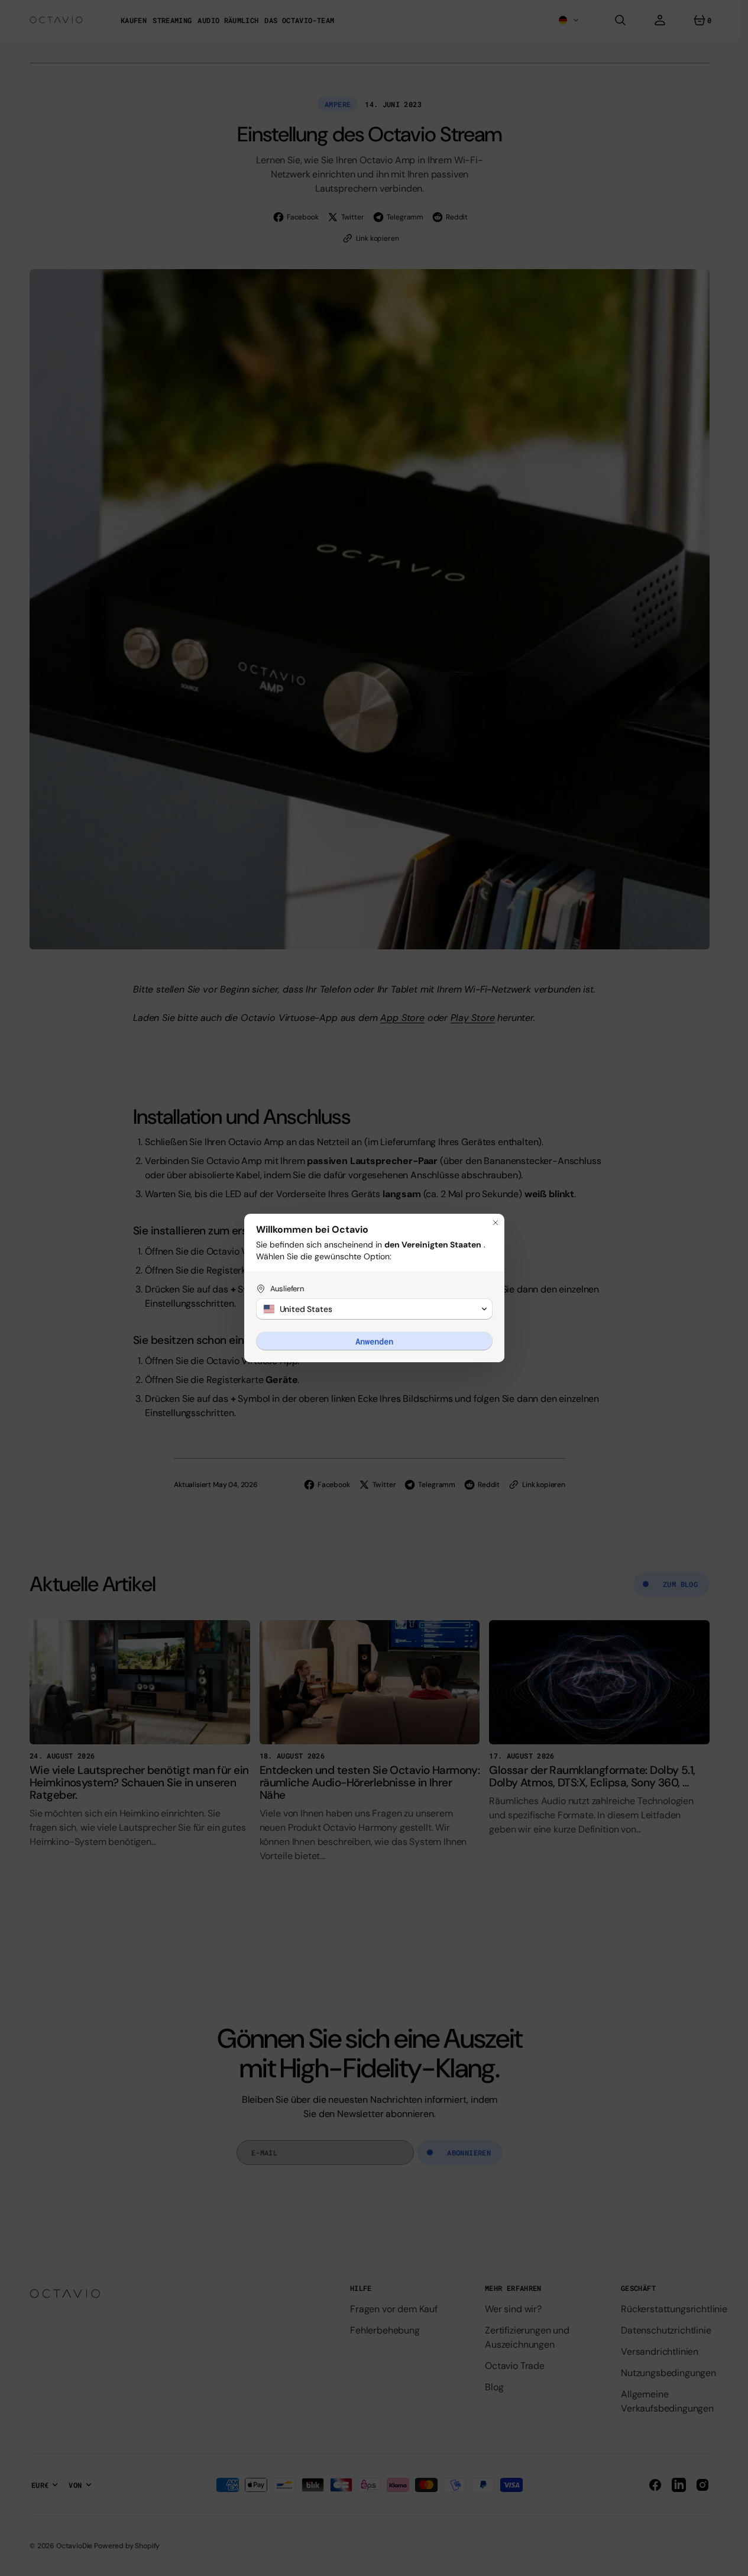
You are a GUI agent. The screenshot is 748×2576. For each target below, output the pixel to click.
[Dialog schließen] (496, 1223)
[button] (374, 1309)
